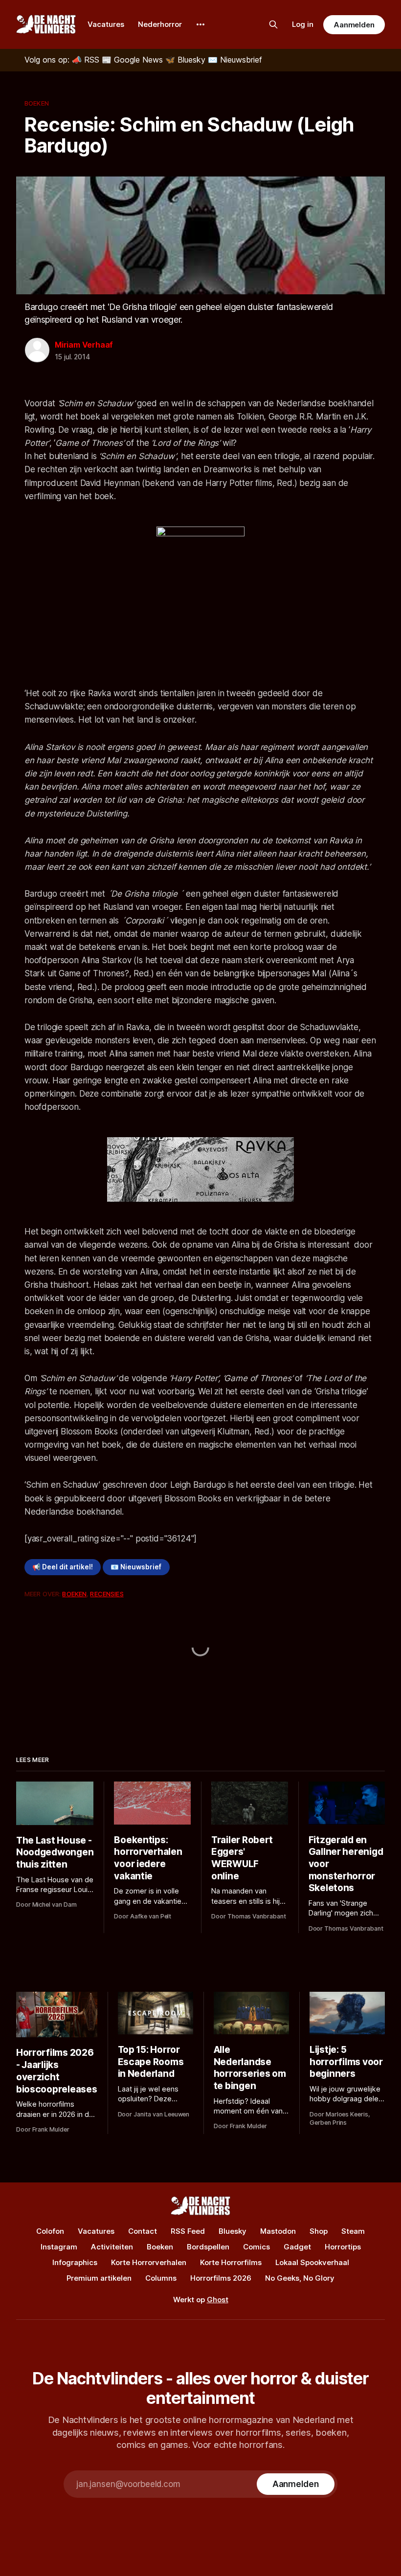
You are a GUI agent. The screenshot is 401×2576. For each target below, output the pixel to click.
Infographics (75, 2262)
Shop (319, 2231)
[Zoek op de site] (273, 24)
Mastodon (278, 2231)
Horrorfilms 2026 (221, 2278)
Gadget (297, 2247)
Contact (143, 2231)
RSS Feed (188, 2231)
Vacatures (106, 24)
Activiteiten (112, 2247)
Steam (353, 2231)
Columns (161, 2278)
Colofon (50, 2231)
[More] (200, 24)
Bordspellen (208, 2247)
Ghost (218, 2300)
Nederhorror (160, 24)
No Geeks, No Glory (300, 2278)
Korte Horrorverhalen (149, 2262)
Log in (303, 24)
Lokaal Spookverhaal (312, 2262)
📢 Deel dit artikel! (63, 1567)
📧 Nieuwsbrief (136, 1567)
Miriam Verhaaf (84, 345)
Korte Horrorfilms (231, 2262)
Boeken (37, 103)
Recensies (107, 1594)
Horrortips (343, 2247)
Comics (256, 2247)
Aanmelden (354, 25)
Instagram (59, 2247)
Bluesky (233, 2231)
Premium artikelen (99, 2278)
